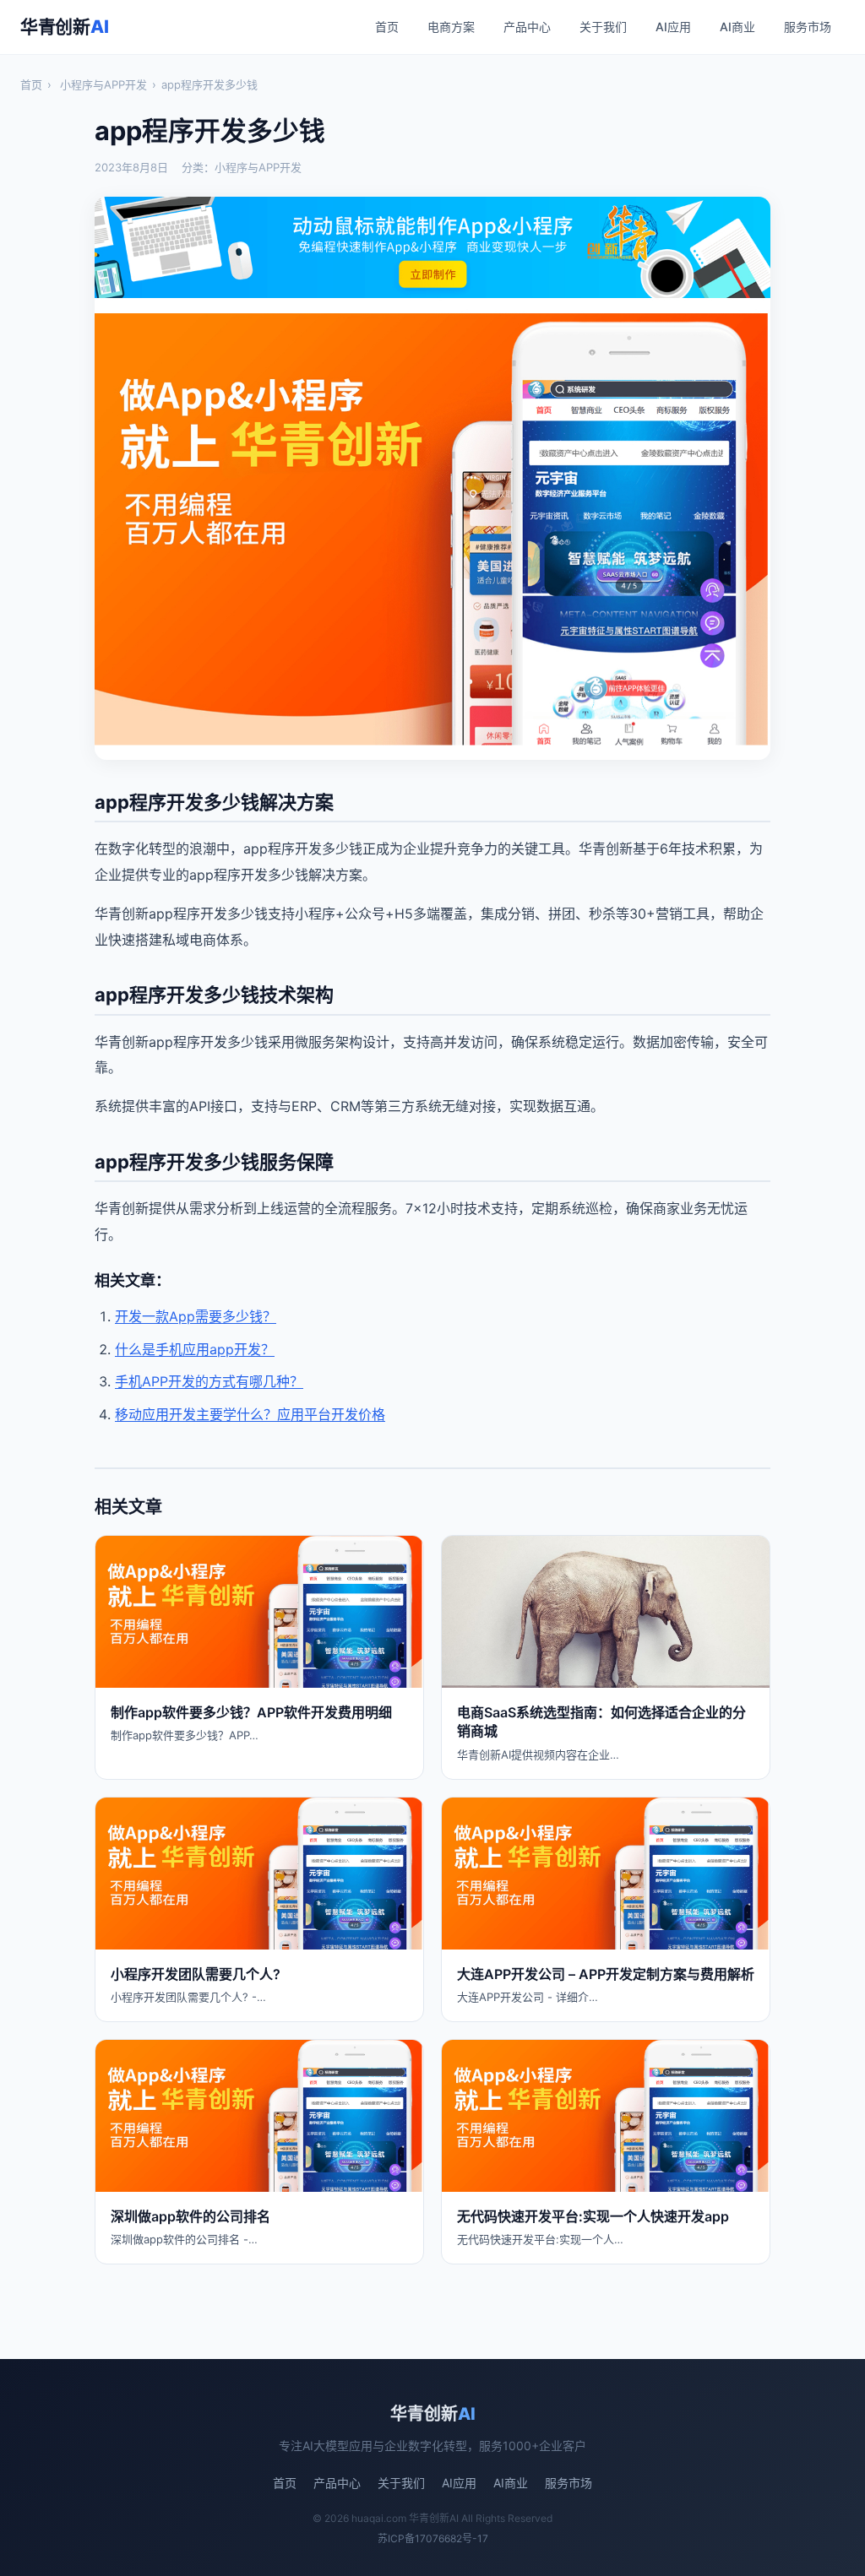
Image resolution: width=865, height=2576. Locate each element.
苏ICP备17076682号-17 (433, 2538)
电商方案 (451, 27)
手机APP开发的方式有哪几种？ (209, 1381)
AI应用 (673, 27)
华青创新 (64, 27)
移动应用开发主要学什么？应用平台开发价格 (250, 1414)
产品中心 (527, 27)
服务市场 (808, 27)
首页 (387, 27)
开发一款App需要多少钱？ (196, 1316)
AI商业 (737, 27)
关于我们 (603, 27)
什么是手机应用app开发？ (195, 1349)
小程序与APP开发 (103, 84)
